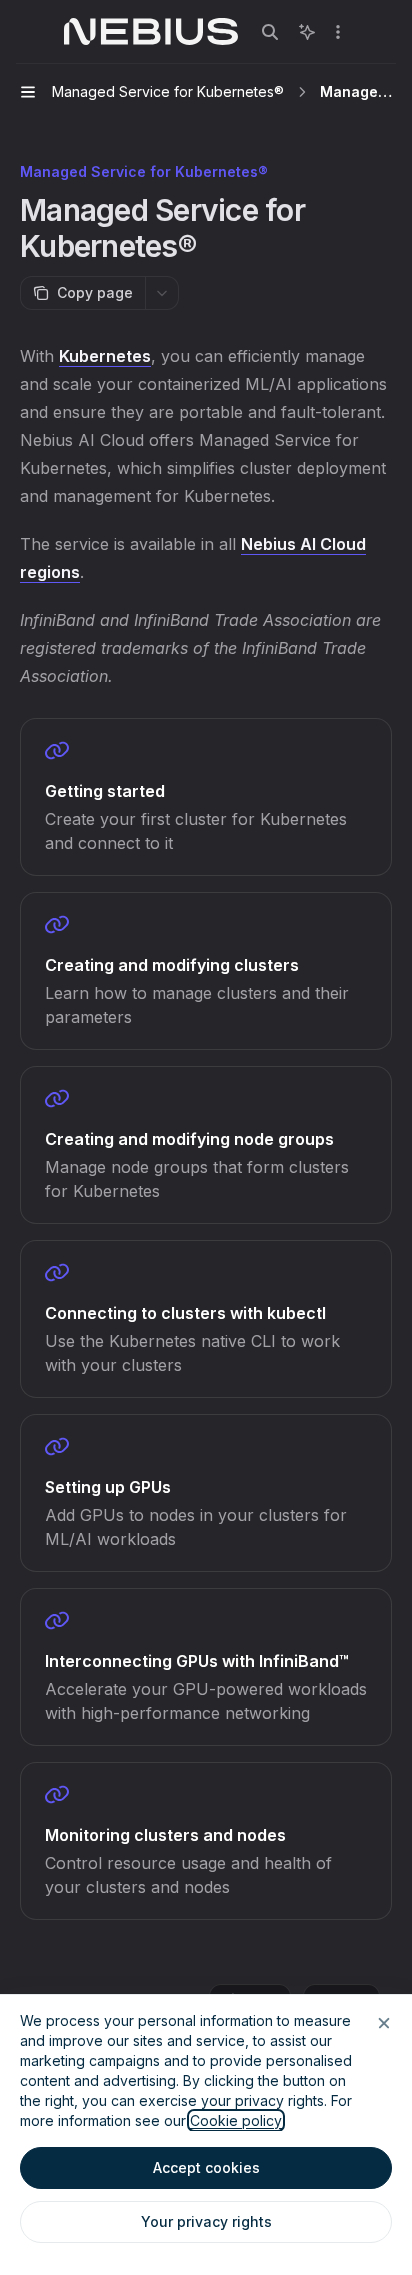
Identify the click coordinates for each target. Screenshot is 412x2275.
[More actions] (338, 32)
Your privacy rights (206, 2221)
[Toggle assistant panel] (307, 32)
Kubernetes (105, 356)
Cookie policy (236, 2120)
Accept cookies (206, 2167)
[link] (206, 797)
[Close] (384, 2023)
